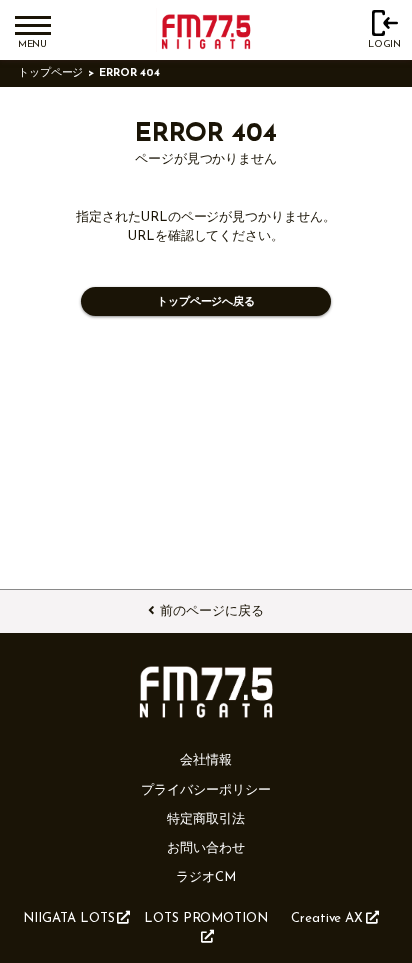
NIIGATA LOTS (68, 918)
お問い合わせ (206, 848)
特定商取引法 (206, 819)
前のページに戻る (211, 611)
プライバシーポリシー (205, 790)
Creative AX (327, 918)
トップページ (51, 73)
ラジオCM (206, 877)
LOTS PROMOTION (206, 918)
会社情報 (206, 760)
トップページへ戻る (206, 302)
